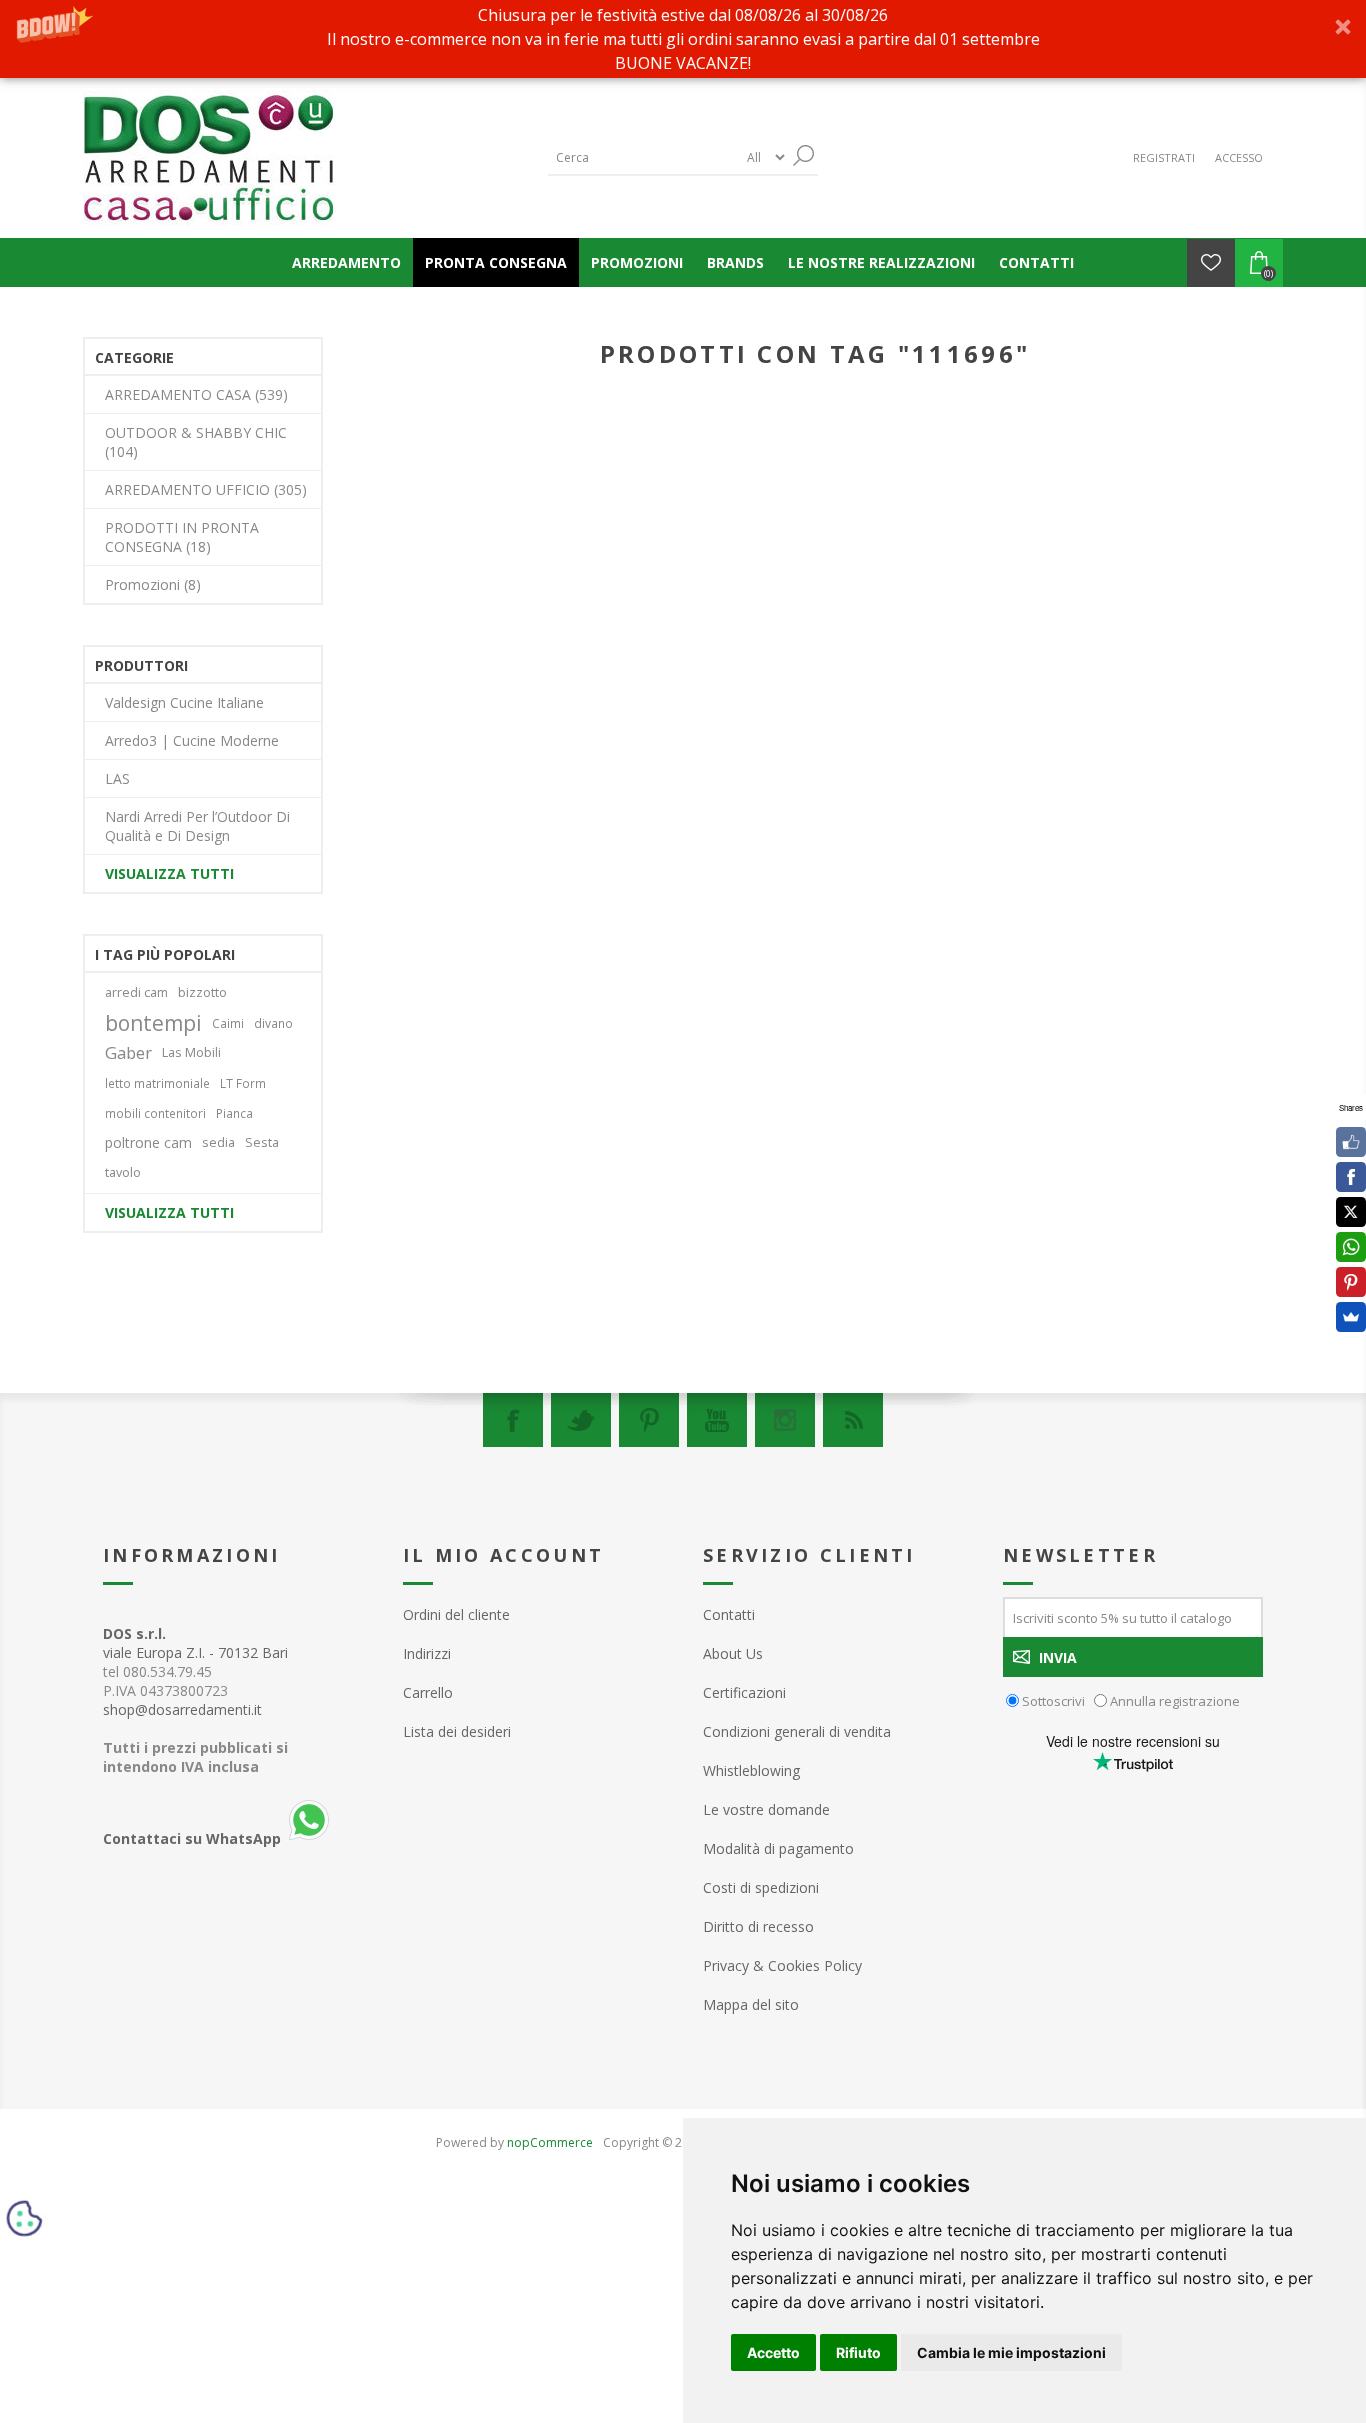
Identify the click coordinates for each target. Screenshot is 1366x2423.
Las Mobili (191, 1052)
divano (273, 1023)
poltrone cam (148, 1142)
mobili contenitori (155, 1113)
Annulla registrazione (1175, 1701)
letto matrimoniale (157, 1083)
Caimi (228, 1023)
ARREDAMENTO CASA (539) (196, 394)
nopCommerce (550, 2142)
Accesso (1239, 157)
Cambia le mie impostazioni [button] (1011, 2352)
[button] (683, 39)
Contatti (729, 1614)
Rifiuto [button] (858, 2352)
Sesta (262, 1142)
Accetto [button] (773, 2352)
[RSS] (853, 1420)
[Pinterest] (649, 1420)
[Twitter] (581, 1420)
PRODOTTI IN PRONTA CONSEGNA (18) (182, 537)
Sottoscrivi (1053, 1701)
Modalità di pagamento (778, 1848)
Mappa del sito (751, 2004)
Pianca (234, 1113)
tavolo (123, 1172)
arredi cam (136, 992)
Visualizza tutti (169, 873)
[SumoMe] (1351, 1317)
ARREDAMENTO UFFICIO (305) (206, 489)
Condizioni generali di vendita (797, 1731)
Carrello (428, 1692)
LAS (117, 778)
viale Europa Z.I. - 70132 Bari (195, 1643)
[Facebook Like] (1351, 1142)
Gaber (128, 1052)
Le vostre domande (766, 1809)
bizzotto (202, 992)
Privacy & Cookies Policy (782, 1965)
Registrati (1164, 157)
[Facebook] (513, 1420)
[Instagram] (785, 1420)
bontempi (153, 1023)
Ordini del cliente (456, 1614)
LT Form (243, 1083)
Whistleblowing (751, 1770)
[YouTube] (717, 1420)
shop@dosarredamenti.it (182, 1709)
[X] (1351, 1212)
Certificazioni (744, 1692)
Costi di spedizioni (761, 1887)
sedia (218, 1142)
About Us (733, 1653)
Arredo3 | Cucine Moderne (192, 740)
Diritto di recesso (758, 1926)
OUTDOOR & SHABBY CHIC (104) (196, 442)
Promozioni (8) (153, 584)
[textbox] (643, 157)
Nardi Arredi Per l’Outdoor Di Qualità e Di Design (197, 826)
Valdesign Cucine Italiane (184, 702)
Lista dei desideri (457, 1731)
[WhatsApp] (1351, 1247)
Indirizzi (427, 1653)
